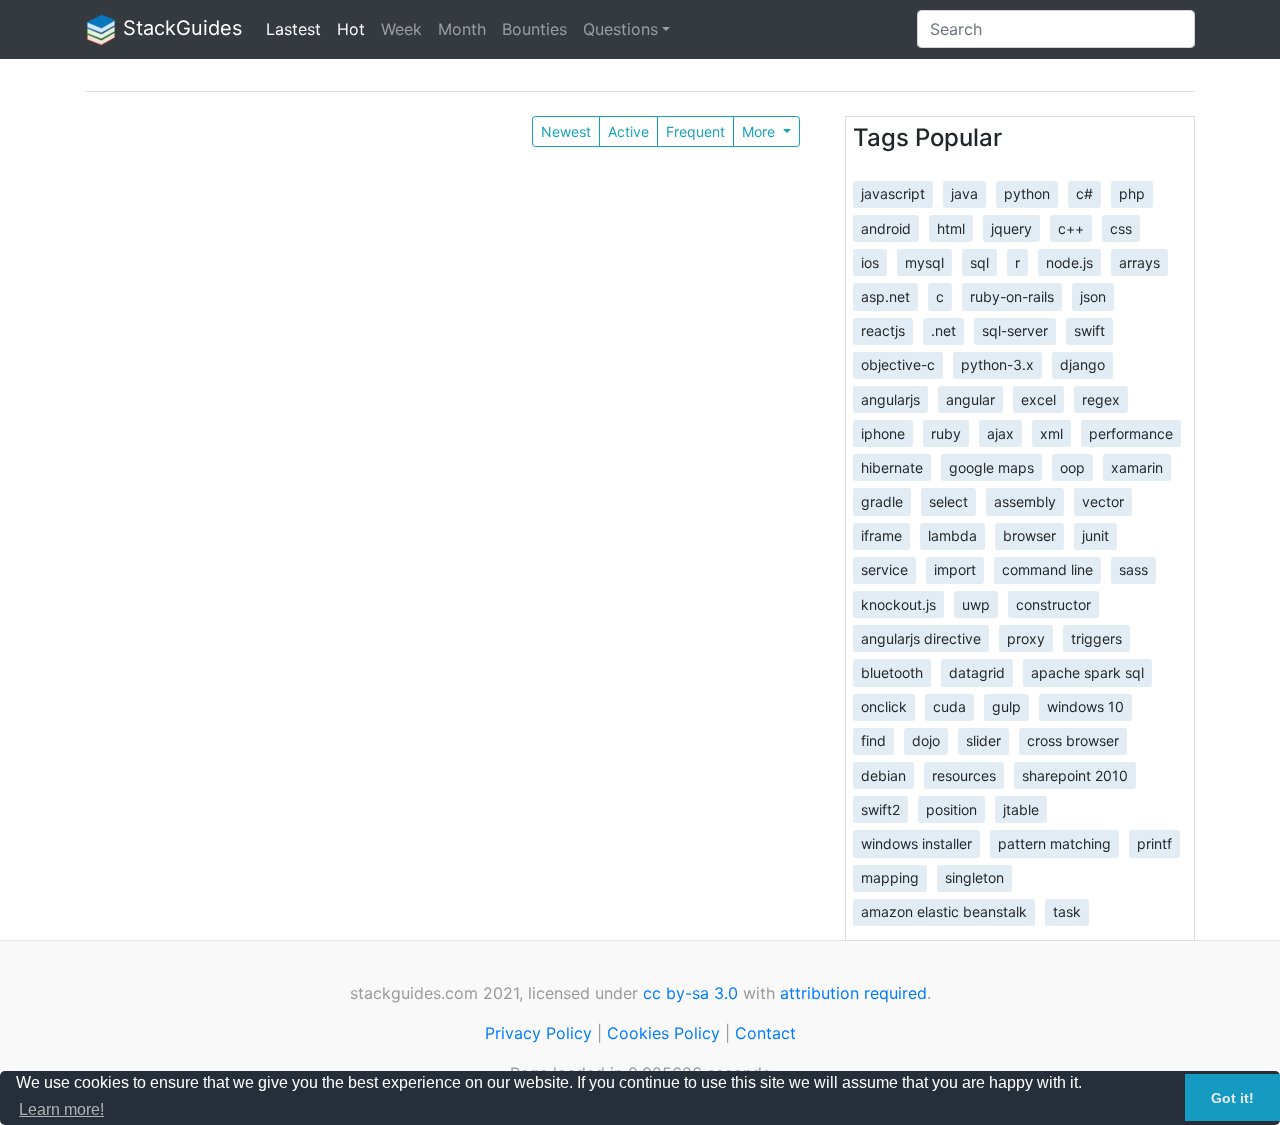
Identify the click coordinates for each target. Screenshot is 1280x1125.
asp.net (885, 296)
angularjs (890, 398)
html (951, 227)
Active (628, 131)
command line (1047, 569)
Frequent (695, 131)
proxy (1026, 637)
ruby (946, 432)
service (884, 569)
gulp (1006, 706)
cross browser (1073, 740)
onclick (884, 706)
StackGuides (179, 28)
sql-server (1015, 330)
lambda (952, 535)
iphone (883, 432)
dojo (926, 740)
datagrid (977, 672)
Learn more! (61, 1109)
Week (401, 29)
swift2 (880, 808)
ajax (1000, 432)
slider (983, 740)
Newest (566, 131)
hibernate (892, 466)
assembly (1025, 501)
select (948, 501)
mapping (890, 877)
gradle (882, 501)
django (1082, 364)
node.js (1069, 261)
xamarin (1137, 466)
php (1132, 193)
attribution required (853, 993)
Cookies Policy (663, 1033)
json (1093, 296)
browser (1029, 535)
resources (964, 774)
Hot (351, 29)
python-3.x (997, 364)
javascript (893, 193)
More (760, 131)
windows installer (916, 843)
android (886, 227)
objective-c (898, 364)
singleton (974, 877)
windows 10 (1085, 706)
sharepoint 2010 (1075, 774)
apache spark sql (1087, 672)
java (964, 193)
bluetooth (892, 672)
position (951, 808)
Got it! (1232, 1098)
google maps (991, 466)
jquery (1011, 227)
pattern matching (1054, 843)
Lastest (293, 29)
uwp (976, 603)
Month (462, 29)
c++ (1071, 227)
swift (1089, 330)
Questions (620, 29)
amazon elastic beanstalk (944, 911)
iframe (881, 535)
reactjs (883, 330)
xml (1051, 432)
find (873, 740)
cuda (949, 706)
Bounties (534, 29)
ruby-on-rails (1012, 296)
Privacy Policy (538, 1033)
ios (870, 261)
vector (1103, 501)
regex (1101, 398)
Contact (765, 1033)
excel (1038, 398)
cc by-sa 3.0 (690, 993)
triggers (1096, 637)
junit (1095, 535)
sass (1133, 569)
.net (943, 330)
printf (1154, 843)
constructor (1053, 603)
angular (970, 398)
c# (1084, 193)
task (1067, 911)
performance (1131, 432)
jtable (1021, 808)
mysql (924, 261)
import (955, 569)
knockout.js (898, 603)
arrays (1139, 261)
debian (883, 774)
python (1027, 193)
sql (979, 261)
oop (1072, 466)
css (1121, 227)
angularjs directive (921, 637)
